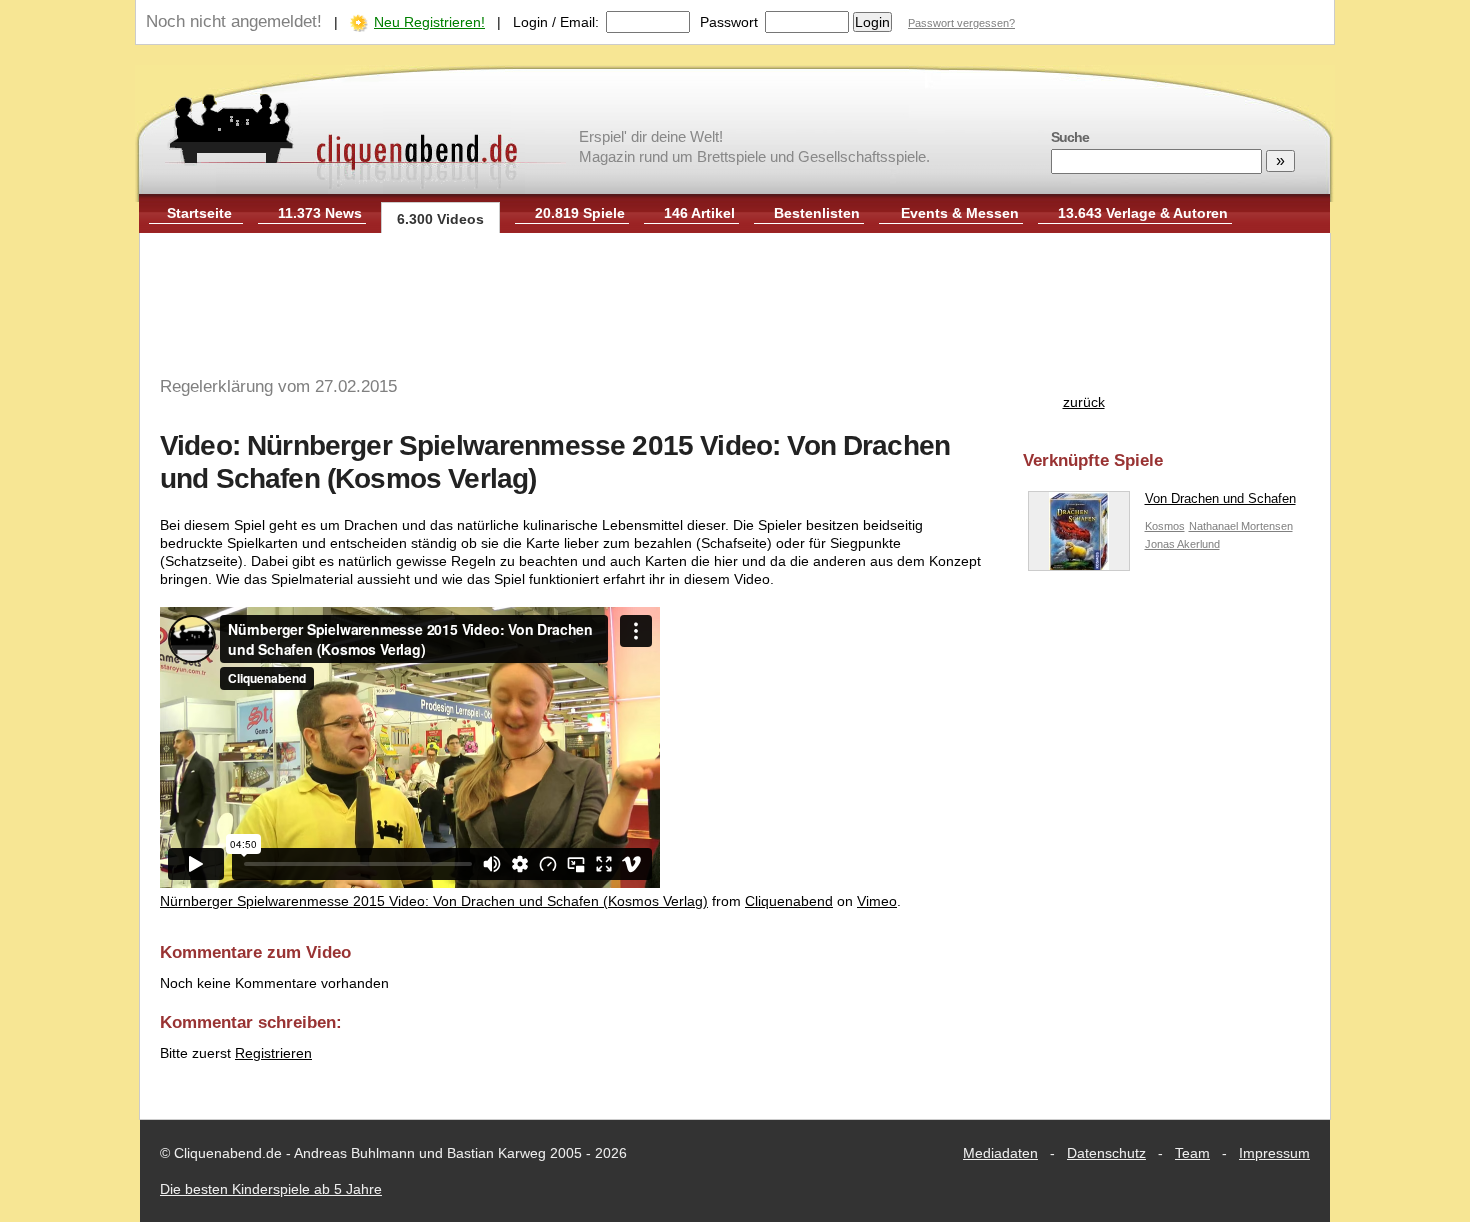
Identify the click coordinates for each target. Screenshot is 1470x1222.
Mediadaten (1000, 1153)
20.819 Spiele (580, 213)
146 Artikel (699, 213)
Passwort (729, 22)
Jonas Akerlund (1182, 544)
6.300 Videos (440, 219)
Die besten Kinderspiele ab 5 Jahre (271, 1189)
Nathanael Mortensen (1241, 526)
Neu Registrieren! (429, 22)
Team (1192, 1153)
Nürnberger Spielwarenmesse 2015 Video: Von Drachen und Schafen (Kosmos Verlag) (434, 901)
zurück (1084, 402)
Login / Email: (556, 22)
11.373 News (320, 213)
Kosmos (1165, 526)
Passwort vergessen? (961, 23)
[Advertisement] (735, 298)
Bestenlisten (817, 213)
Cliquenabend (789, 901)
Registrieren (273, 1053)
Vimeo (877, 901)
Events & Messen (960, 213)
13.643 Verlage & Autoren (1143, 213)
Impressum (1274, 1153)
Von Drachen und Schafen (1220, 498)
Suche (1070, 137)
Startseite (199, 213)
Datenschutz (1106, 1153)
